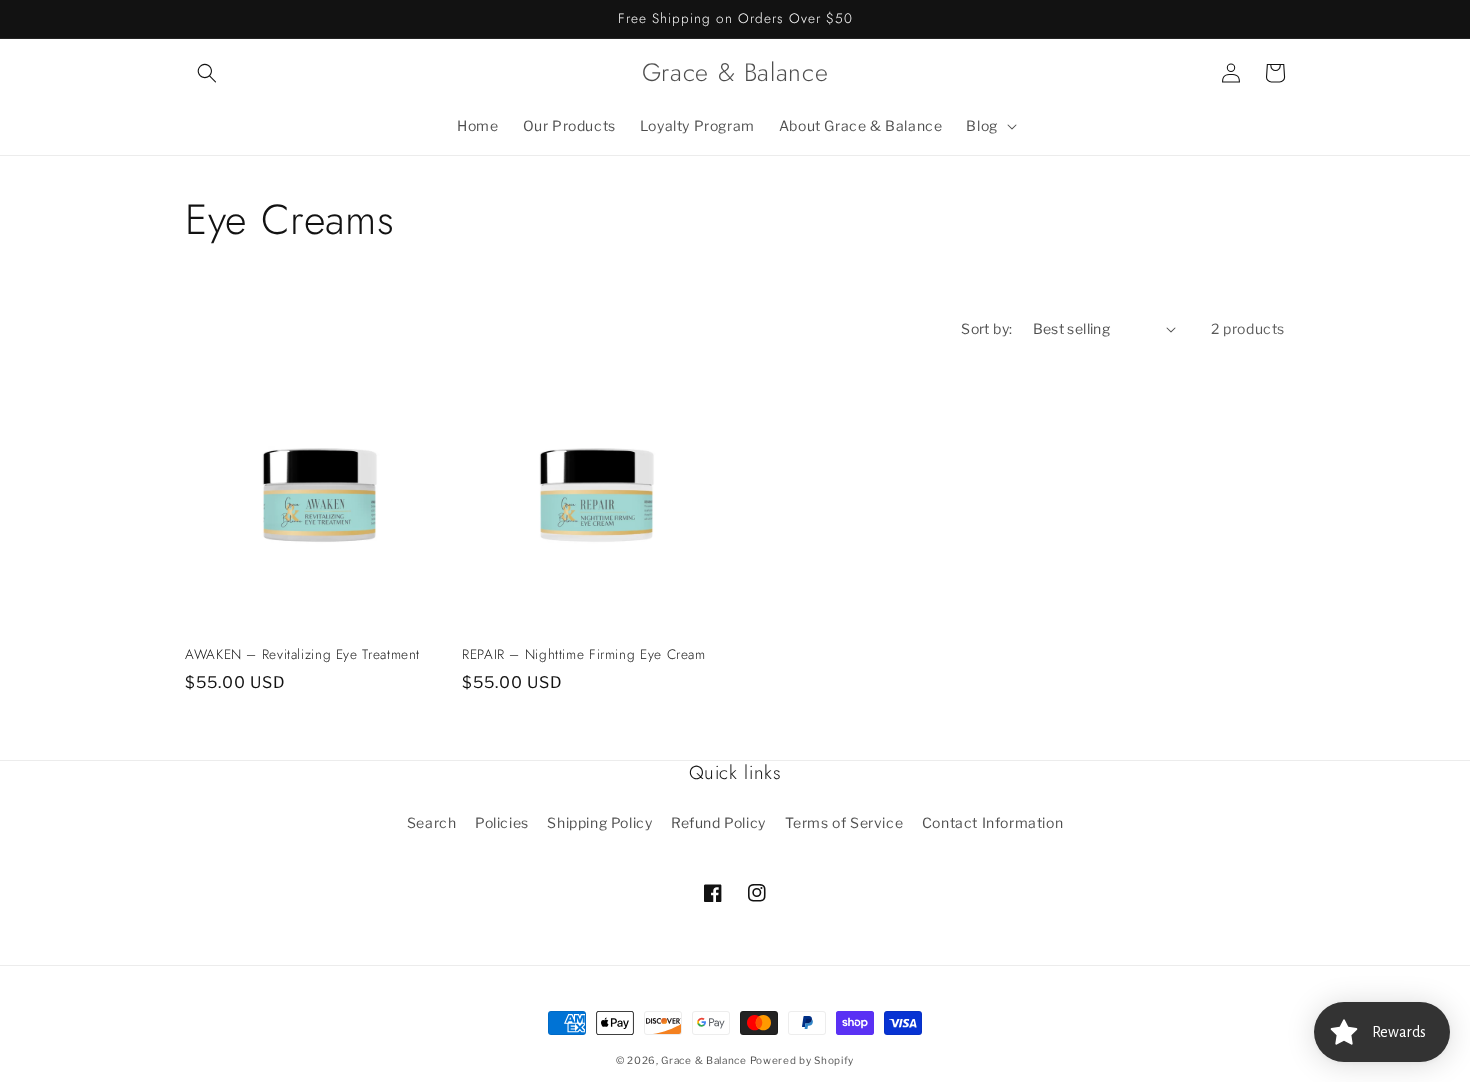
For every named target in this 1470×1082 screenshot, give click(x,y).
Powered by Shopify (802, 1060)
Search (432, 822)
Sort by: (986, 328)
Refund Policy (718, 822)
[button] (207, 73)
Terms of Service (844, 822)
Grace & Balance (705, 1060)
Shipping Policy (599, 822)
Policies (502, 822)
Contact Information (992, 822)
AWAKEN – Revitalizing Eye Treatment (302, 655)
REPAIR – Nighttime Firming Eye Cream (584, 655)
